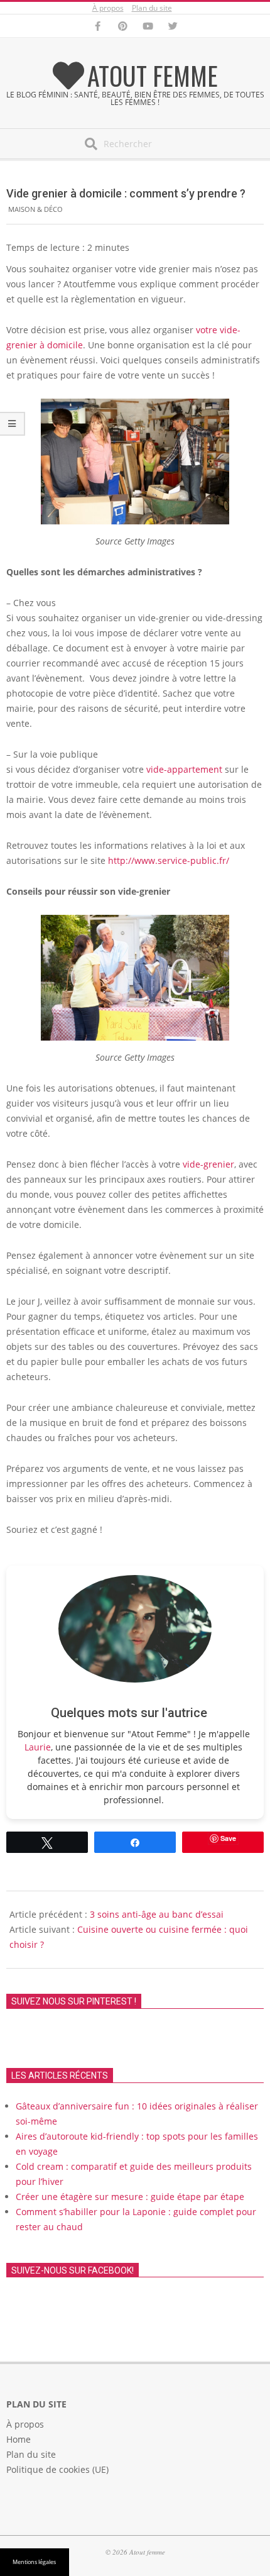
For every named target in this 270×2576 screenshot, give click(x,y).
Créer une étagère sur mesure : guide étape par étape (130, 2197)
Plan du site (152, 8)
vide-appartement (184, 769)
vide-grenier (208, 1164)
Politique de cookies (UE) (57, 2469)
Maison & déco (35, 209)
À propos (108, 8)
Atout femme (153, 75)
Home (19, 2439)
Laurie (38, 1747)
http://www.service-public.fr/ (169, 860)
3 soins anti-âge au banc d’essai (157, 1914)
